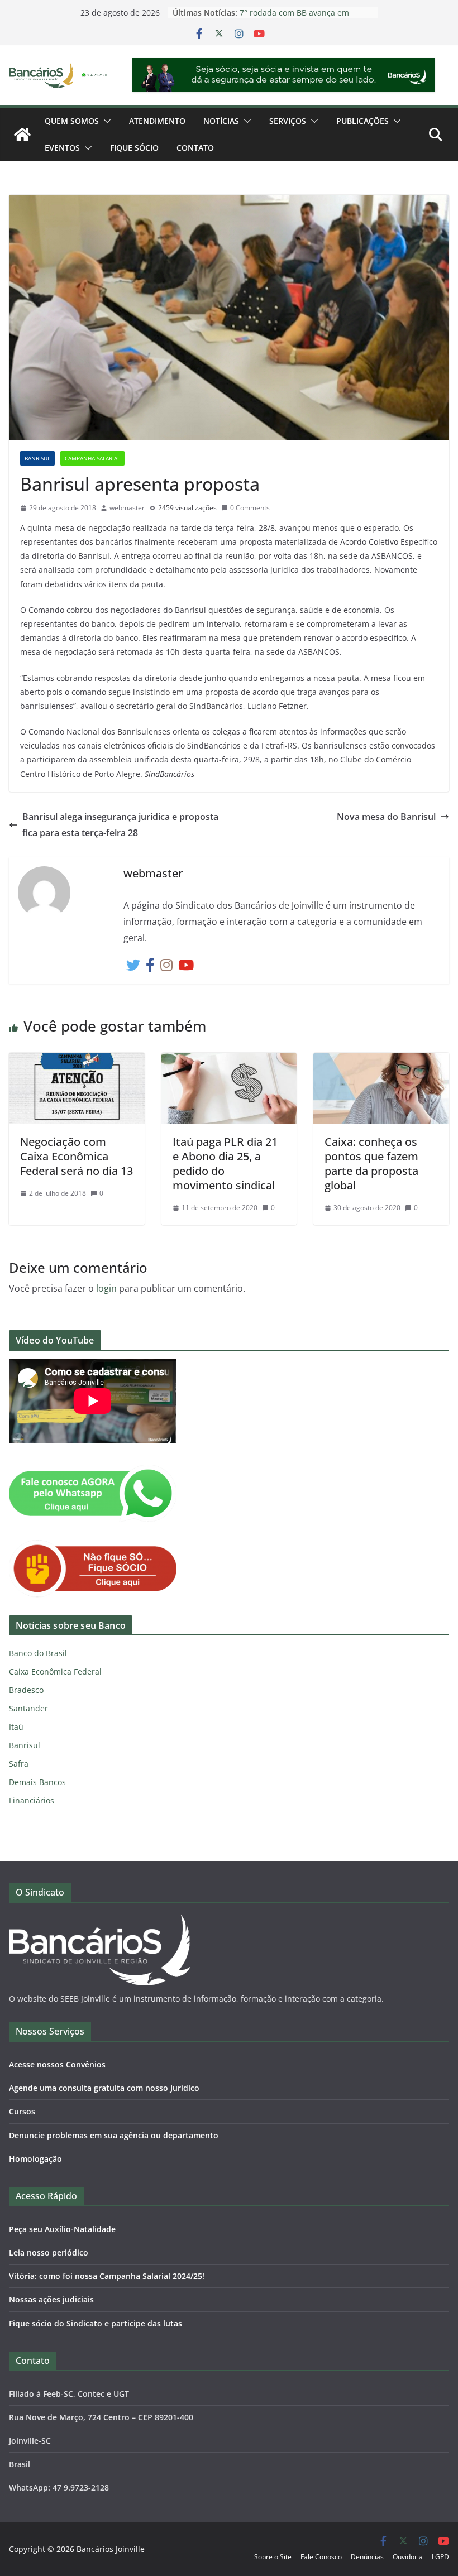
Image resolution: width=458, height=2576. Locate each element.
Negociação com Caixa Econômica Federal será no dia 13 (77, 1156)
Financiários (32, 1800)
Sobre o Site (273, 2557)
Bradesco (26, 1690)
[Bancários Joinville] (22, 135)
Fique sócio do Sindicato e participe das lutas (96, 2323)
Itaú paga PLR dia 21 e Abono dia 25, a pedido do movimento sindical (225, 1164)
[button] (105, 121)
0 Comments (250, 508)
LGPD (440, 2557)
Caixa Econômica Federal (55, 1671)
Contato (195, 148)
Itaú (16, 1727)
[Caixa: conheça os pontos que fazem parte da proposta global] (381, 1061)
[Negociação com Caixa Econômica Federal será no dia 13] (77, 1061)
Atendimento (157, 121)
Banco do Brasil (38, 1653)
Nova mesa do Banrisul (386, 817)
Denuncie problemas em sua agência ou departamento (114, 2135)
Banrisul (37, 458)
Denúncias (367, 2557)
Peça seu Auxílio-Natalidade (62, 2229)
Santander (28, 1708)
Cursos (22, 2111)
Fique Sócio (134, 148)
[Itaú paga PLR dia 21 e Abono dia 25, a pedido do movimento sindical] (229, 1061)
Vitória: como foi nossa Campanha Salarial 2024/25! (107, 2276)
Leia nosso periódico (49, 2253)
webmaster (127, 508)
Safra (19, 1764)
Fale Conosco (321, 2557)
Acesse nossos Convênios (57, 2064)
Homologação (35, 2159)
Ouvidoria (408, 2557)
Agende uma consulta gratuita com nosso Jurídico (104, 2088)
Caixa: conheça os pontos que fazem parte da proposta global (371, 1164)
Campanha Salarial (92, 458)
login (106, 1288)
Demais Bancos (37, 1782)
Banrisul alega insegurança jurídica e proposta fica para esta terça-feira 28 (120, 825)
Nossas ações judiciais (51, 2299)
